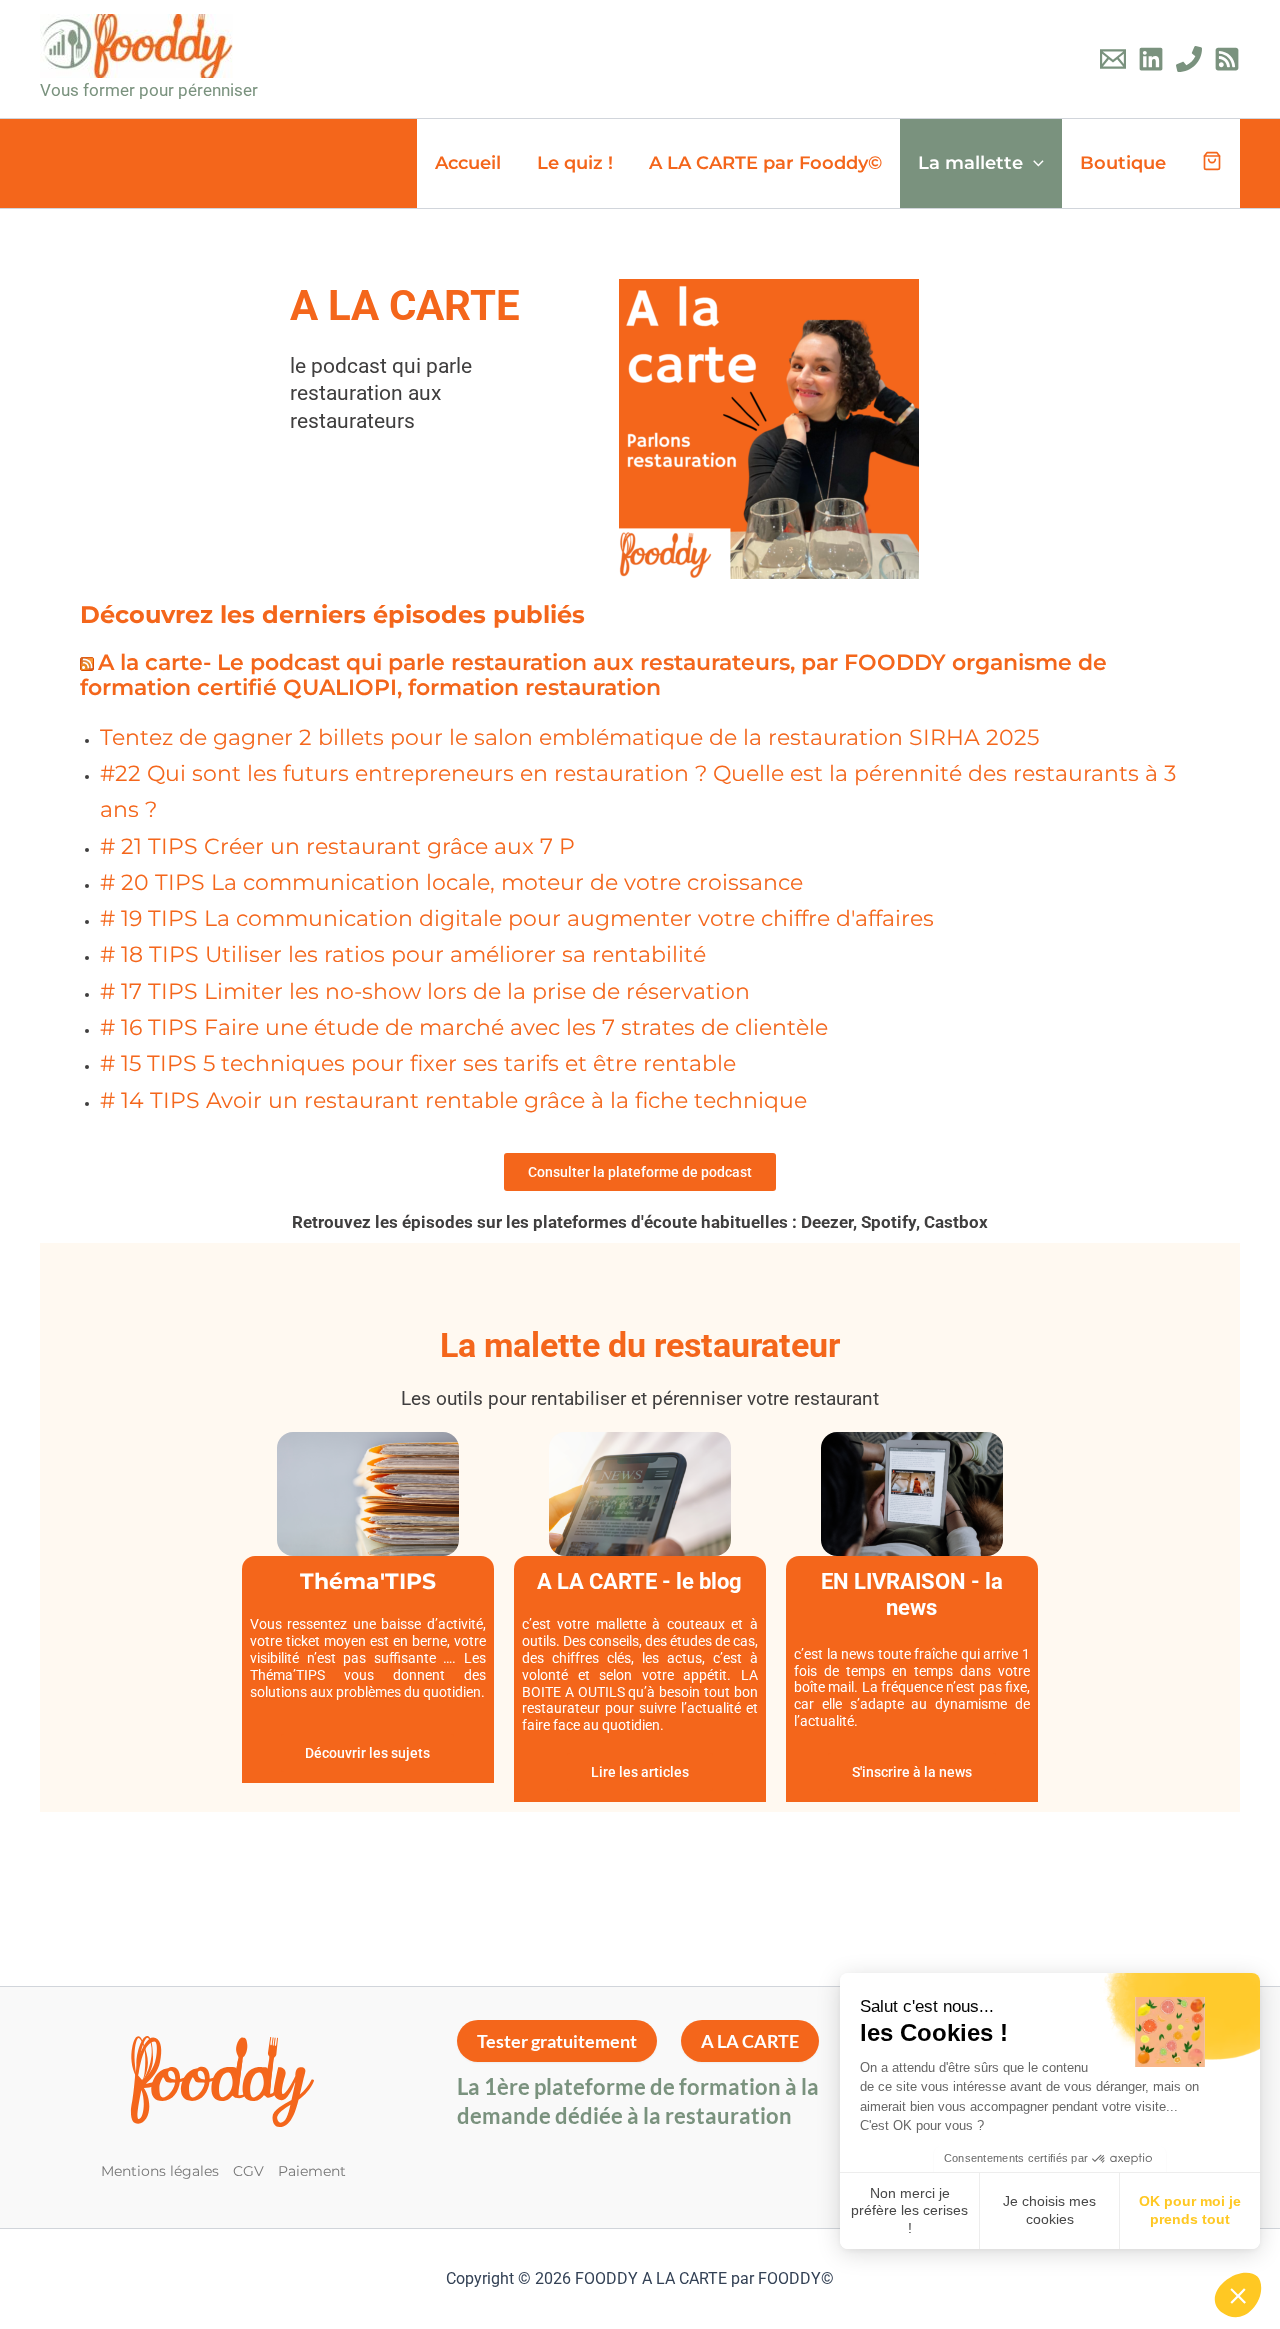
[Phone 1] (1189, 59)
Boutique (1123, 163)
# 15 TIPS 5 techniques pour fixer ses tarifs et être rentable (418, 1063)
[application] (1033, 163)
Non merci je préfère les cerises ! (909, 2210)
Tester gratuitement (557, 2041)
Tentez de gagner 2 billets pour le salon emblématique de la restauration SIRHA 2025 (569, 737)
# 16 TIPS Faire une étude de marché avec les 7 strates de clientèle (464, 1027)
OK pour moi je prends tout (1190, 2210)
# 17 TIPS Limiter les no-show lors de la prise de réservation (425, 991)
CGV (248, 2171)
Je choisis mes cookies (1049, 2210)
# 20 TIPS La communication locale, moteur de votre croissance (451, 882)
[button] (1238, 2295)
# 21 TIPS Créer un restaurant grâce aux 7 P (337, 846)
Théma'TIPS (368, 1581)
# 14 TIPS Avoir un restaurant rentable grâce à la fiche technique (453, 1100)
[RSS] (1227, 59)
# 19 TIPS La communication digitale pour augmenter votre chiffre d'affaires (517, 918)
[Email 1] (1113, 59)
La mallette (970, 163)
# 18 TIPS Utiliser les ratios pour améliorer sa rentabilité (403, 954)
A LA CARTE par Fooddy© (765, 163)
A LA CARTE (750, 2041)
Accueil (468, 163)
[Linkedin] (1151, 59)
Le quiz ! (575, 163)
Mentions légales (160, 2171)
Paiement (312, 2171)
